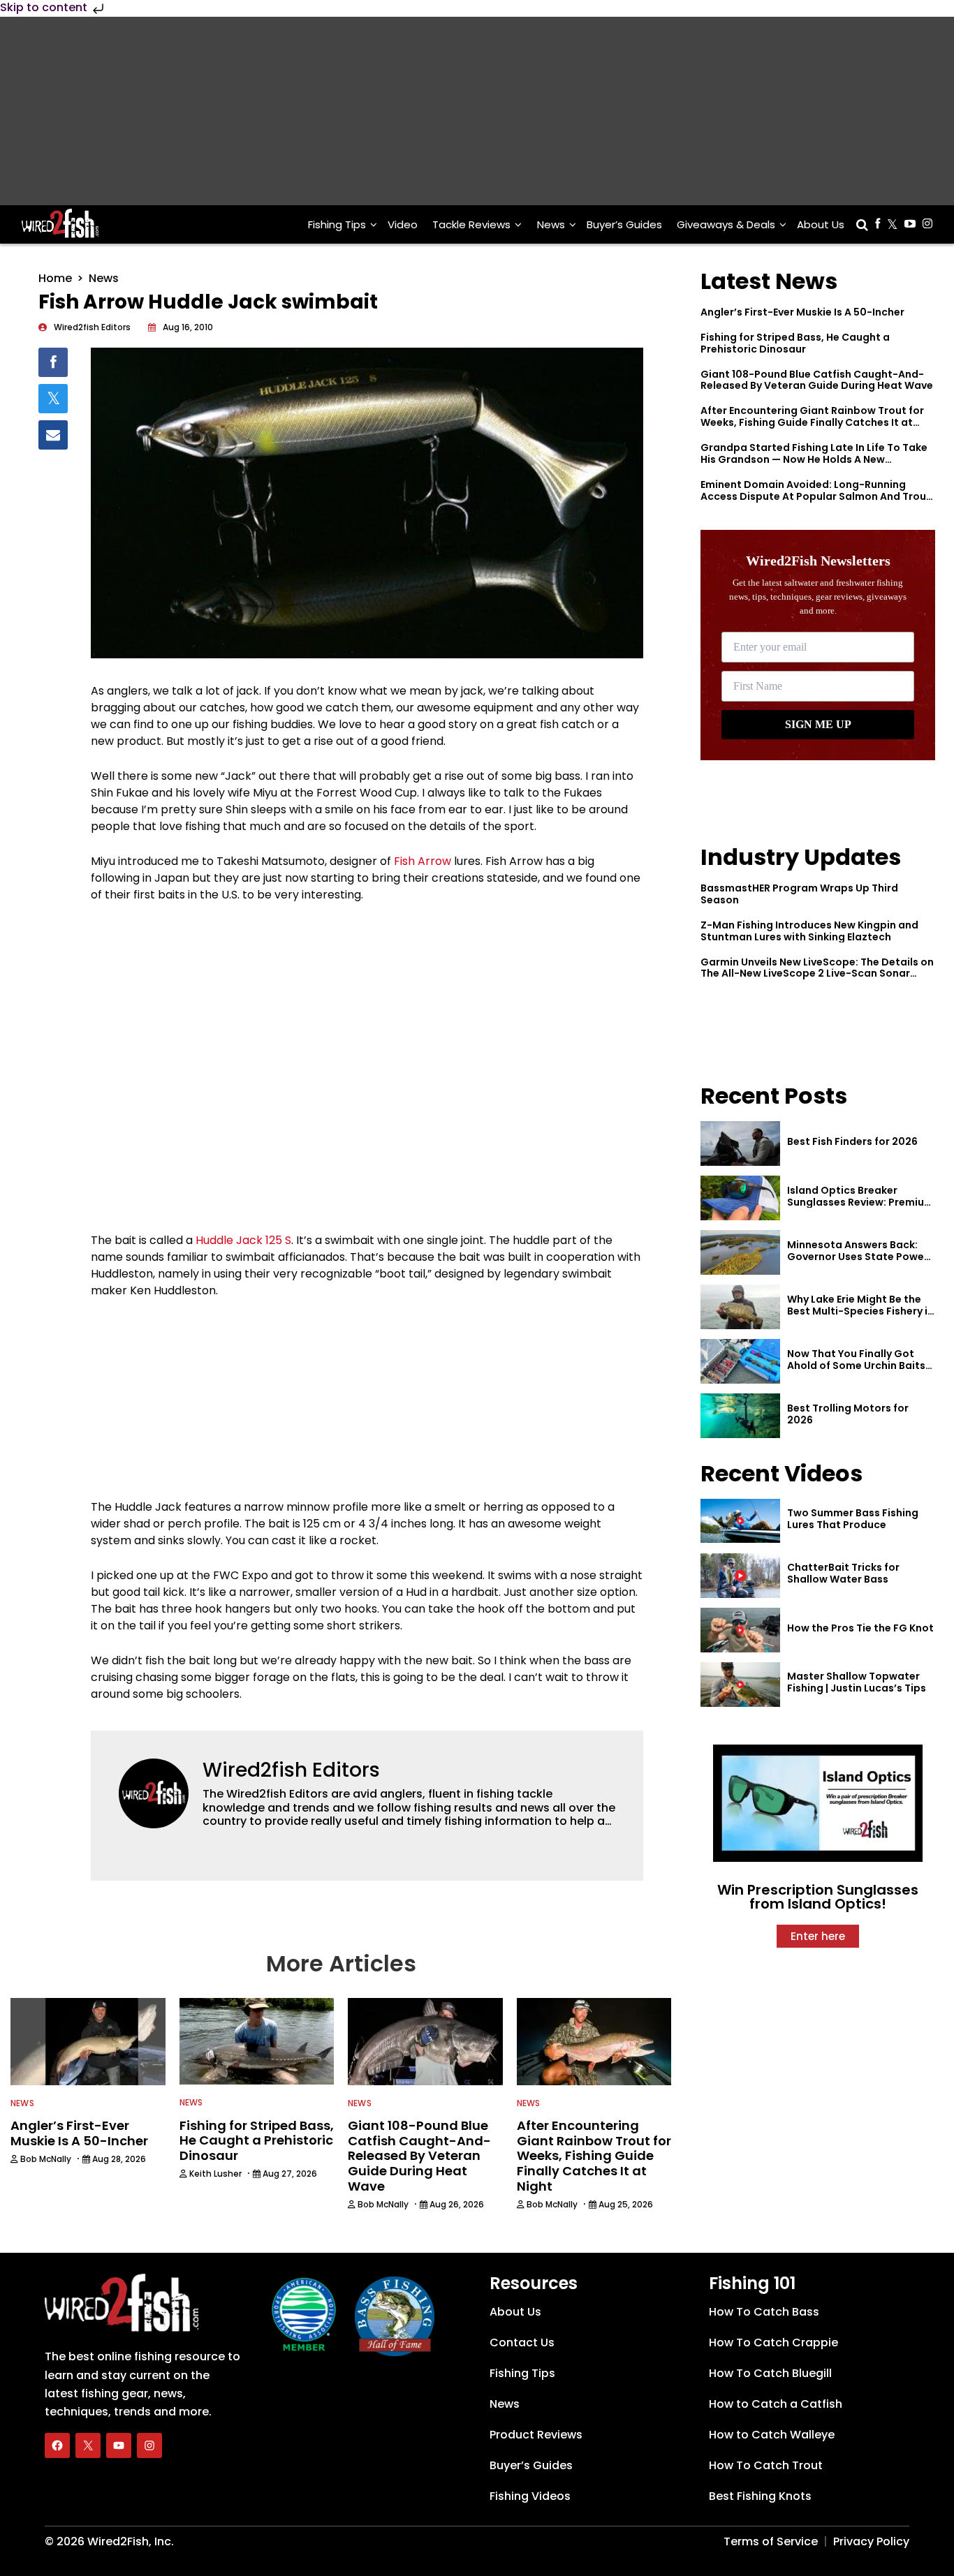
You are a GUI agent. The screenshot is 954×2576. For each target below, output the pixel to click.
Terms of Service (771, 2541)
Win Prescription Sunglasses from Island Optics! (818, 1897)
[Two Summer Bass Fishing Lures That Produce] (740, 1521)
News (551, 224)
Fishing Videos (530, 2496)
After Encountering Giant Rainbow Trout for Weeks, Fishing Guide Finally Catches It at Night (812, 422)
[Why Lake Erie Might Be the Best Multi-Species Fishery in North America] (740, 1307)
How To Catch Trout (766, 2465)
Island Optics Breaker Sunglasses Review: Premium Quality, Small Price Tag (860, 1202)
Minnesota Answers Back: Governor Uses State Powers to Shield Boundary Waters (860, 1257)
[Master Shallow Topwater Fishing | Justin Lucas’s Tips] (740, 1685)
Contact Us (522, 2342)
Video (403, 224)
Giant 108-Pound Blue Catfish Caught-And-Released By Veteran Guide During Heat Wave (817, 380)
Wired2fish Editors (291, 1770)
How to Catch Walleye (772, 2435)
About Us (821, 224)
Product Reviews (536, 2435)
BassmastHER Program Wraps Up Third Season (799, 894)
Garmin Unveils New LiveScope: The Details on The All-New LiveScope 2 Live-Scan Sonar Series (817, 974)
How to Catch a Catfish (776, 2404)
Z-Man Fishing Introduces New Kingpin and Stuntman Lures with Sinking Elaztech (809, 931)
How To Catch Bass (764, 2312)
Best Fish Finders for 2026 (852, 1141)
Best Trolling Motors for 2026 (848, 1414)
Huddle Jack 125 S (243, 1240)
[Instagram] (149, 2445)
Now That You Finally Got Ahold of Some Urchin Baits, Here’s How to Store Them (858, 1365)
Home (55, 278)
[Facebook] (57, 2445)
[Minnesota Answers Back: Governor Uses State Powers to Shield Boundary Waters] (740, 1252)
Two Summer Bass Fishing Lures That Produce (853, 1519)
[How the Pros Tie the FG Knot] (740, 1630)
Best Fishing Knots (760, 2496)
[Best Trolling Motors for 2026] (740, 1416)
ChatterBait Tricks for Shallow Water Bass (843, 1573)
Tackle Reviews (471, 224)
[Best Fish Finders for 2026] (740, 1143)
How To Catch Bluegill (770, 2373)
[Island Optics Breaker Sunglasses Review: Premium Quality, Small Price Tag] (740, 1198)
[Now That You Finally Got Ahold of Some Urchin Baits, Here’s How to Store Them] (740, 1361)
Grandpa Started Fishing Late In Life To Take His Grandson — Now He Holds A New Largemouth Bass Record (814, 459)
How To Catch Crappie (773, 2342)
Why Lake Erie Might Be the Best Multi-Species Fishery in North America (860, 1311)
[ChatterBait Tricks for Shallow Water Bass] (740, 1576)
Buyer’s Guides (624, 224)
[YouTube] (119, 2445)
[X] (88, 2445)
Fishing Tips (337, 224)
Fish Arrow (423, 861)
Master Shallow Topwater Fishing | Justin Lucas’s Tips (857, 1682)
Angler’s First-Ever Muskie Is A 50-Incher (802, 312)
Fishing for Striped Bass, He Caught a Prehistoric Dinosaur (795, 343)
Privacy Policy (871, 2541)
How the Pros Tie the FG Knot (860, 1628)
